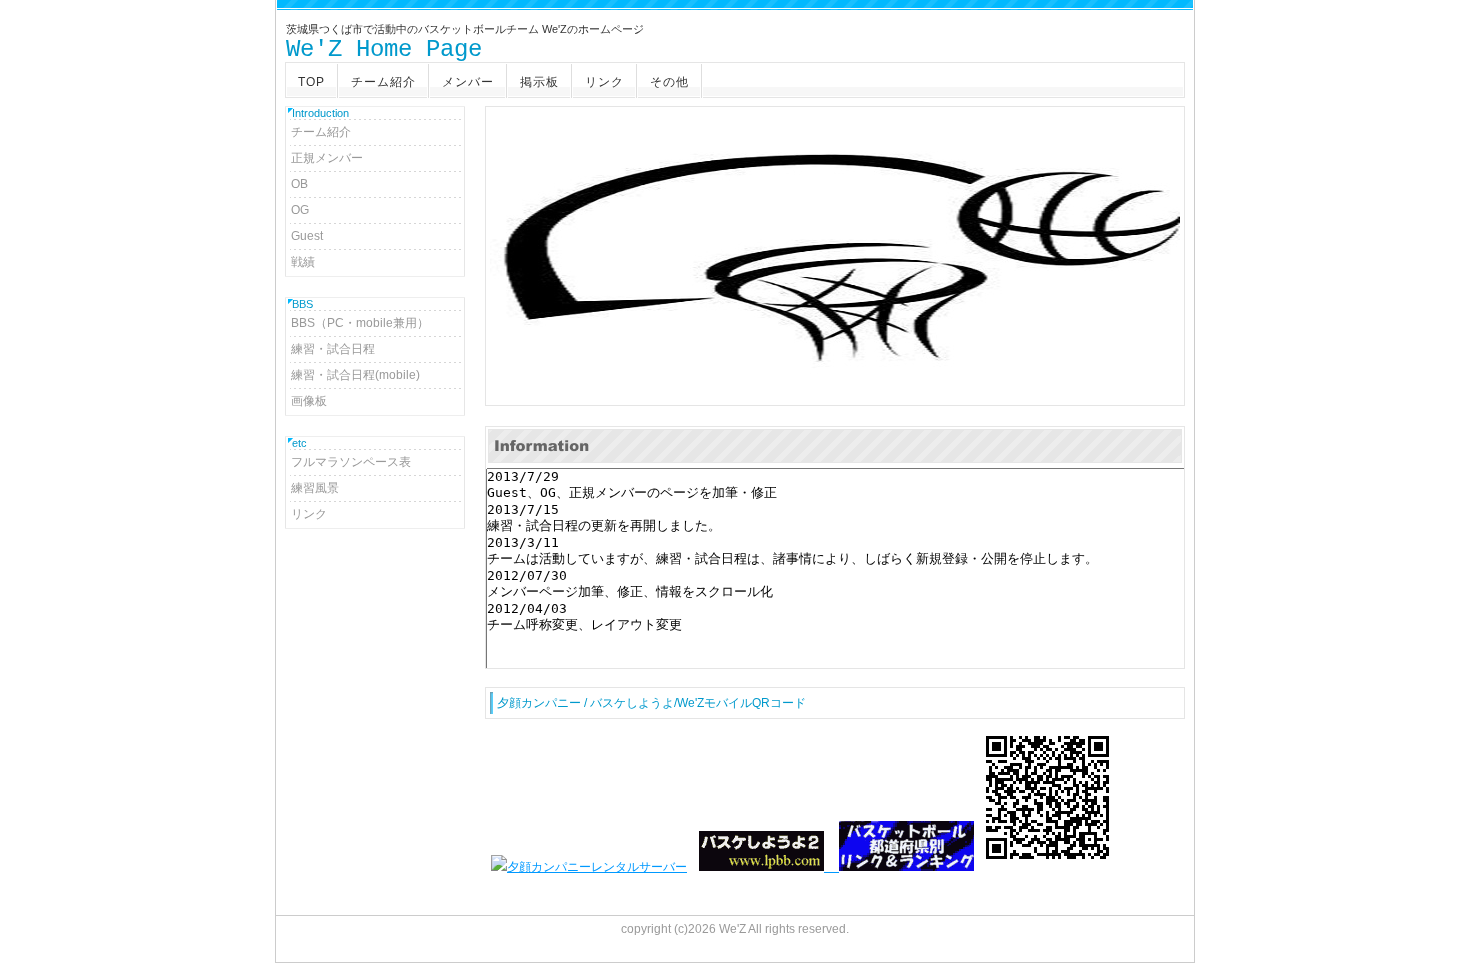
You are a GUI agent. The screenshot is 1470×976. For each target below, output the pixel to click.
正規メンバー (327, 158)
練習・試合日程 (333, 349)
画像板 (309, 401)
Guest (307, 236)
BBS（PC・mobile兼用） (360, 323)
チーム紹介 (383, 82)
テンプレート (1456, 969)
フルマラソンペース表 (351, 462)
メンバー (468, 82)
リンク (604, 82)
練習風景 (315, 488)
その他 (669, 82)
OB (299, 184)
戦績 (303, 262)
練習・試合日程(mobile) (355, 375)
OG (300, 210)
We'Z (732, 929)
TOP (311, 82)
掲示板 (539, 82)
